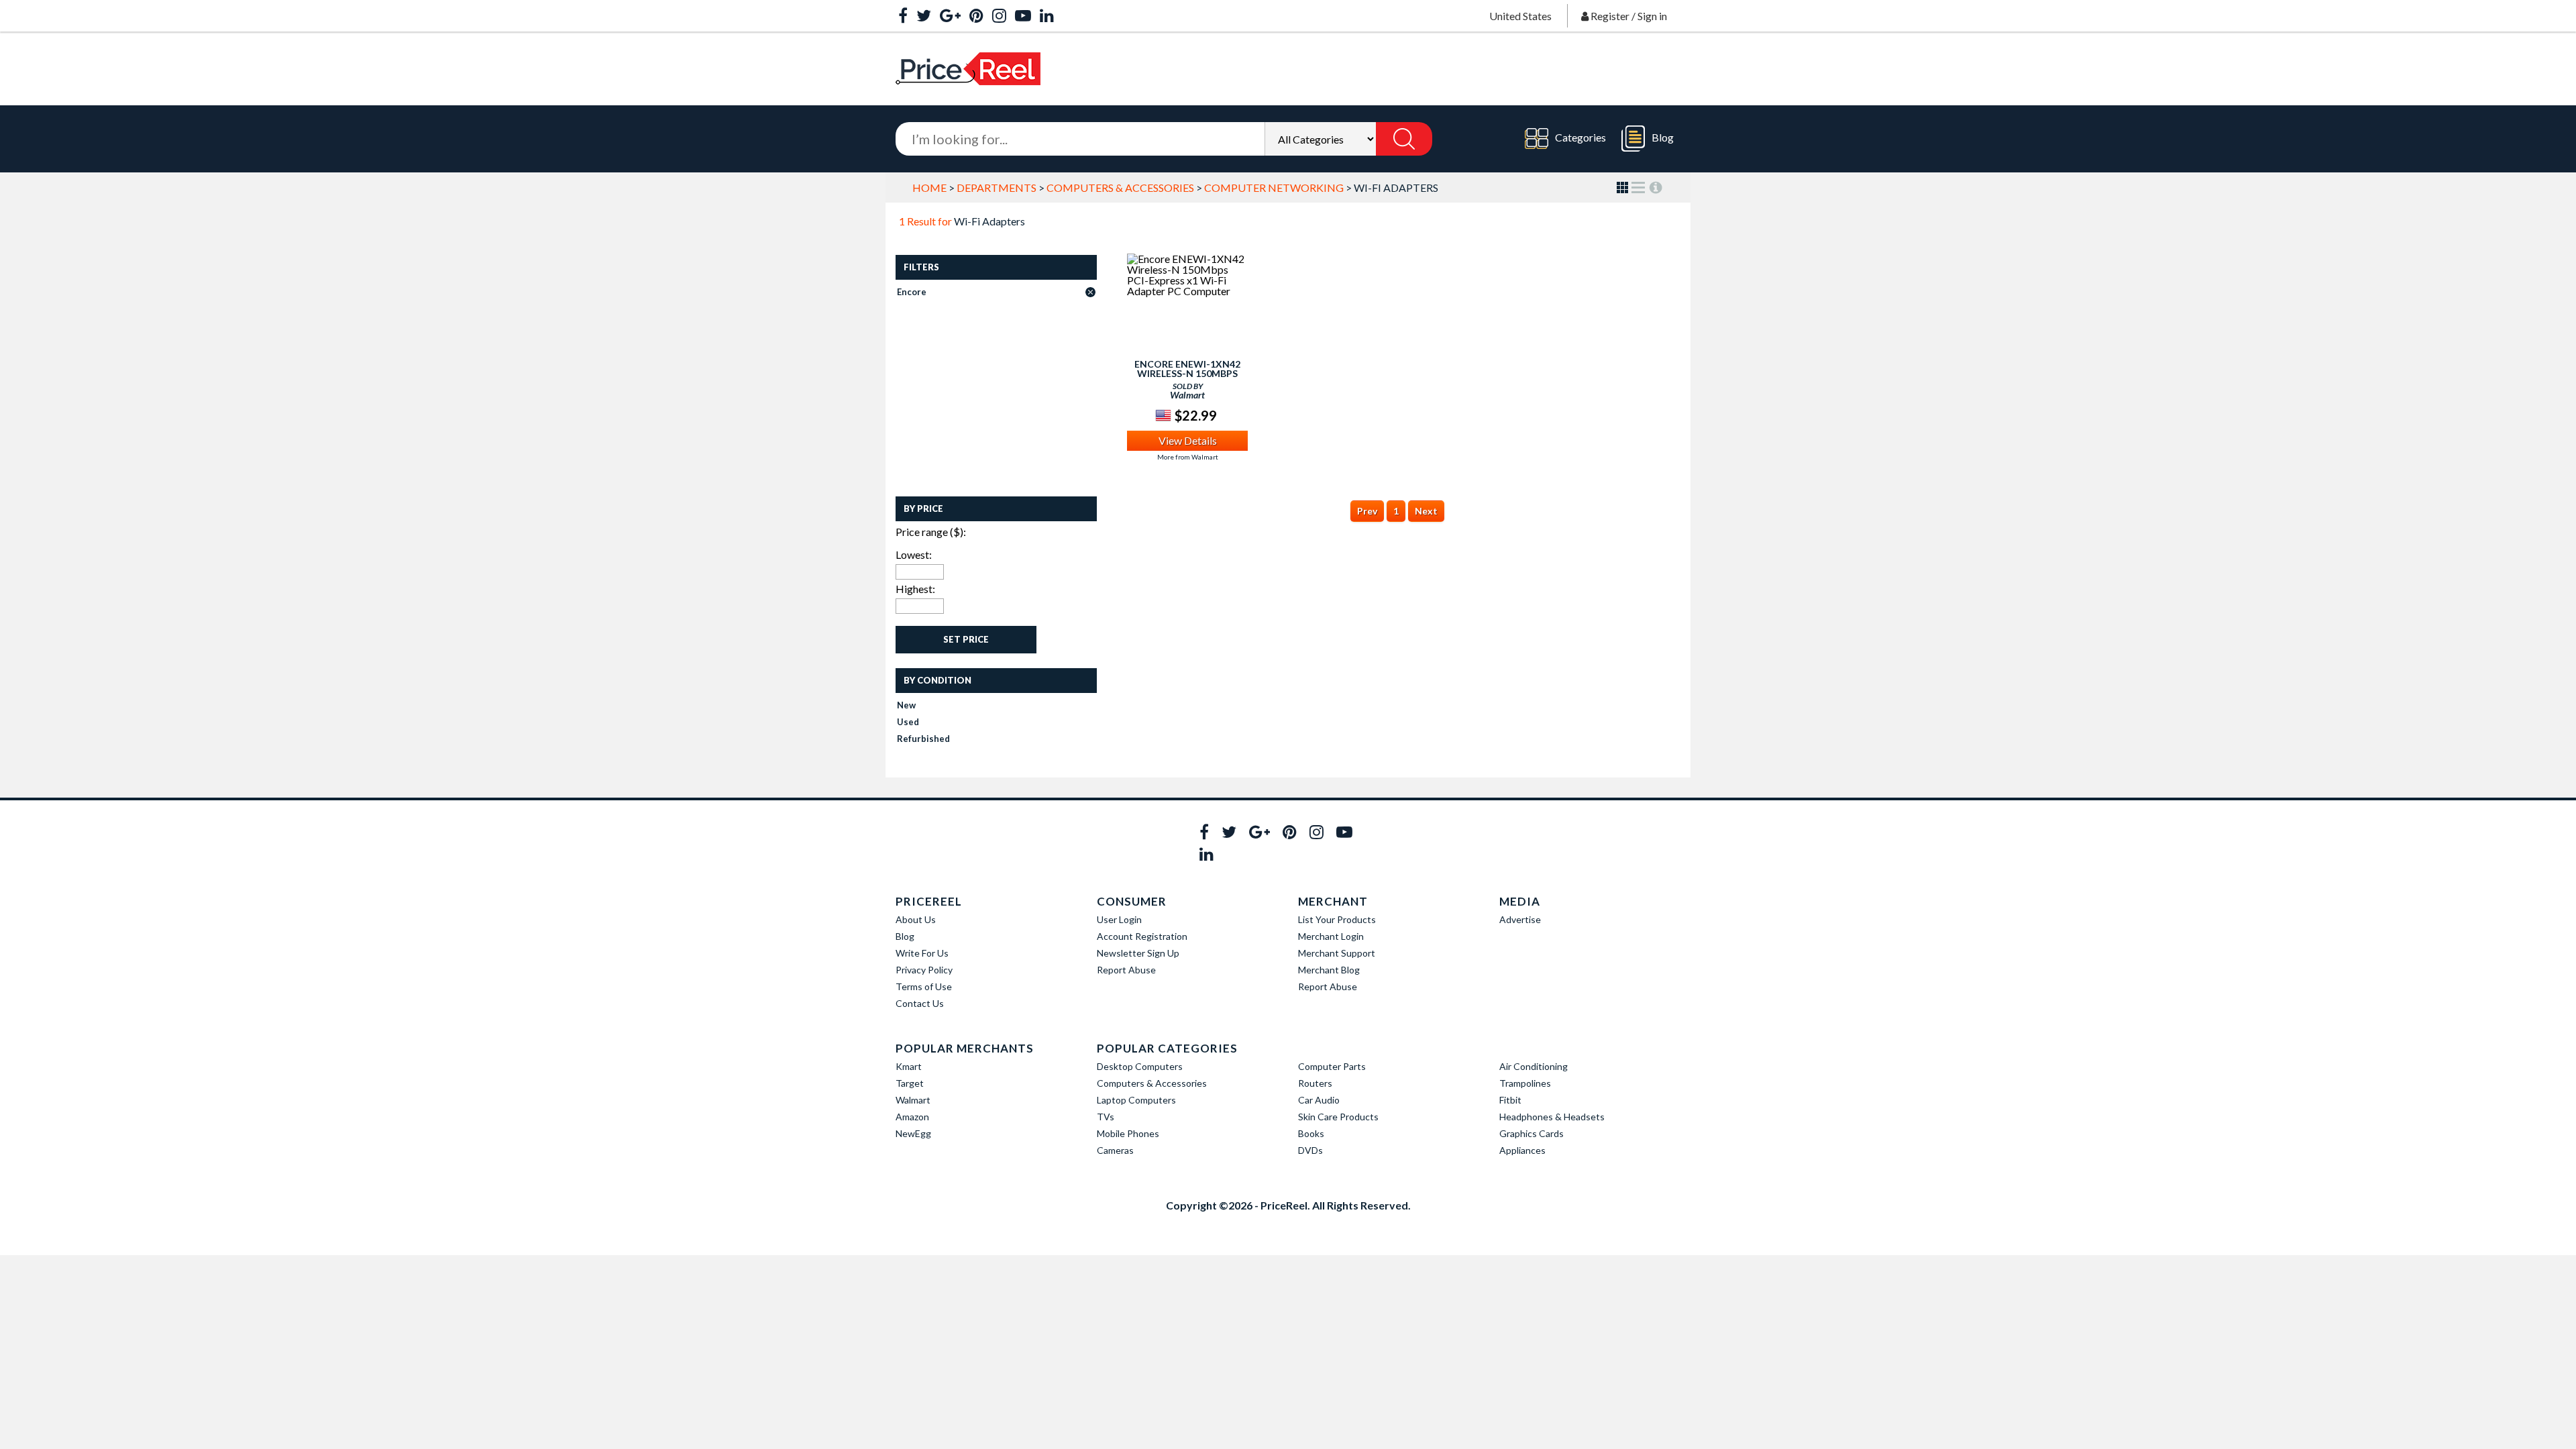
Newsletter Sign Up (1138, 953)
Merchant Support (1337, 953)
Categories (1580, 137)
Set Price (966, 639)
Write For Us (922, 953)
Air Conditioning (1534, 1066)
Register (1610, 16)
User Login (1119, 919)
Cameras (1115, 1150)
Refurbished (923, 739)
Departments (997, 187)
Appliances (1522, 1150)
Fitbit (1510, 1100)
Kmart (909, 1066)
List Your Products (1337, 919)
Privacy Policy (924, 970)
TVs (1106, 1117)
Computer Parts (1332, 1066)
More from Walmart (1188, 457)
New (906, 705)
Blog (1663, 137)
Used (908, 722)
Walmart (913, 1100)
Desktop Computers (1140, 1066)
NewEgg (913, 1133)
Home (929, 187)
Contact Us (920, 1003)
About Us (916, 919)
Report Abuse (1126, 970)
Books (1311, 1133)
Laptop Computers (1136, 1100)
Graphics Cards (1532, 1133)
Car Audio (1319, 1100)
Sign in (1652, 16)
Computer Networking (1274, 187)
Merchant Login (1331, 936)
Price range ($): (931, 532)
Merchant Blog (1329, 970)
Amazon (912, 1117)
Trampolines (1525, 1083)
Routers (1315, 1083)
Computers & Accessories (1120, 187)
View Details (1188, 440)
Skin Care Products (1338, 1117)
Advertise (1520, 919)
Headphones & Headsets (1552, 1117)
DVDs (1310, 1150)
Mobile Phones (1128, 1133)
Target (910, 1083)
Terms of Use (924, 986)
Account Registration (1142, 936)
